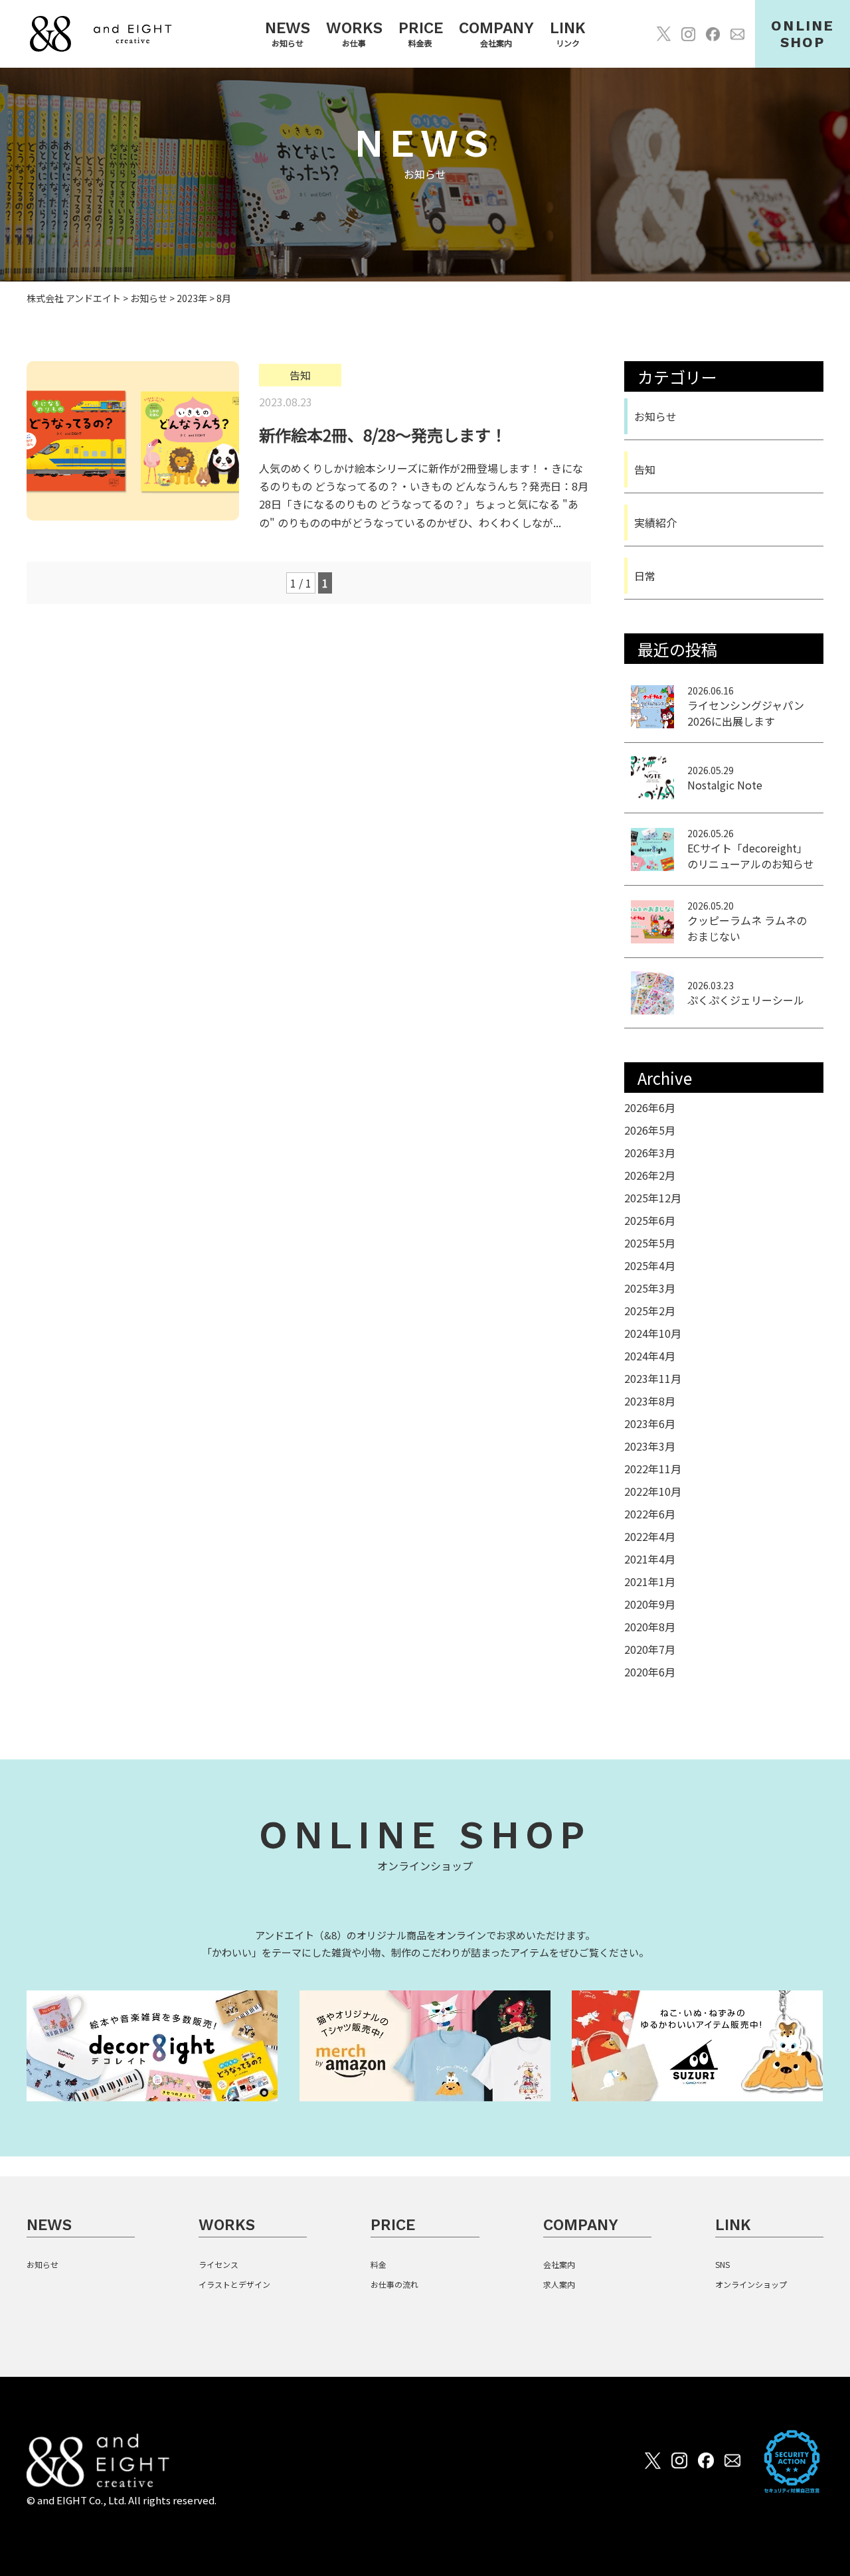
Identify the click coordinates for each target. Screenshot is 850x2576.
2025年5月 (650, 1243)
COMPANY (581, 2225)
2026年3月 (650, 1153)
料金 (379, 2264)
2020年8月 (650, 1627)
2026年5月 (650, 1130)
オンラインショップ (751, 2284)
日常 (645, 576)
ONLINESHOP (803, 34)
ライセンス (218, 2264)
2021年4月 (650, 1559)
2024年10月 (653, 1333)
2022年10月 (653, 1491)
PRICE (393, 2225)
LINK (733, 2225)
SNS (722, 2264)
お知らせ (655, 416)
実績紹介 (655, 523)
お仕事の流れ (394, 2284)
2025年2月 (650, 1311)
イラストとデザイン (234, 2284)
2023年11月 (653, 1378)
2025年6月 (650, 1220)
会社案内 (559, 2264)
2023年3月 (650, 1446)
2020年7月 (650, 1649)
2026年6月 (650, 1107)
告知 (645, 469)
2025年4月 (650, 1265)
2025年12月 (653, 1198)
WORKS (227, 2225)
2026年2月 (650, 1175)
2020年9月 (650, 1604)
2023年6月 (650, 1423)
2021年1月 (650, 1581)
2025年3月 (650, 1288)
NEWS (49, 2225)
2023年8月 (650, 1401)
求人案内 (559, 2284)
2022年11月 (653, 1469)
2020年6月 (650, 1672)
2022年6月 (650, 1514)
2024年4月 (650, 1356)
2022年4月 (650, 1536)
